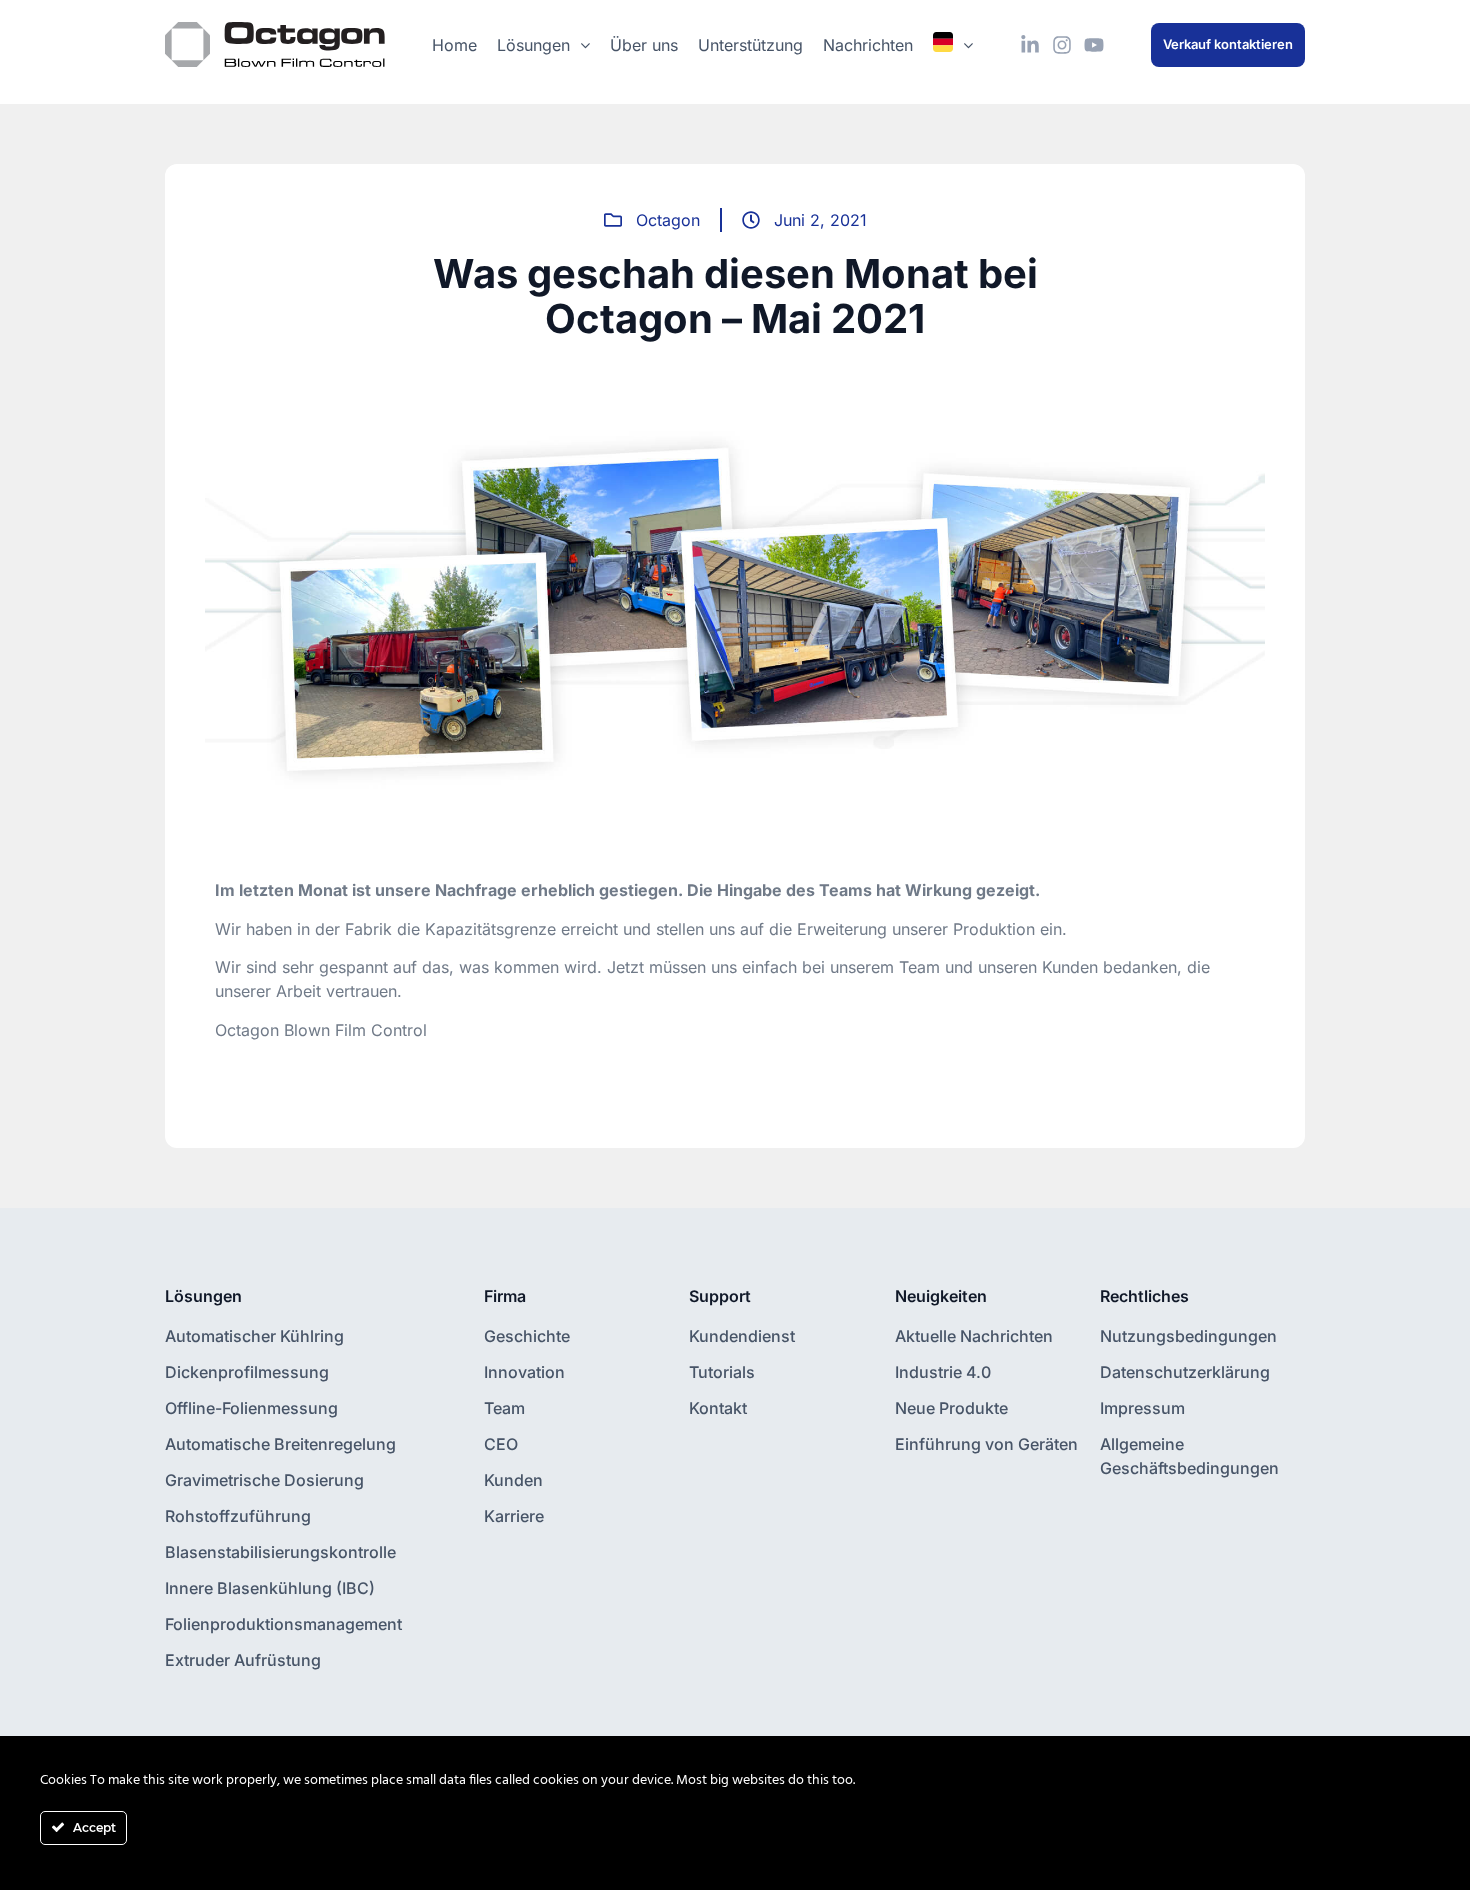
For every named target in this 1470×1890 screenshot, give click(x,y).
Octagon (668, 220)
